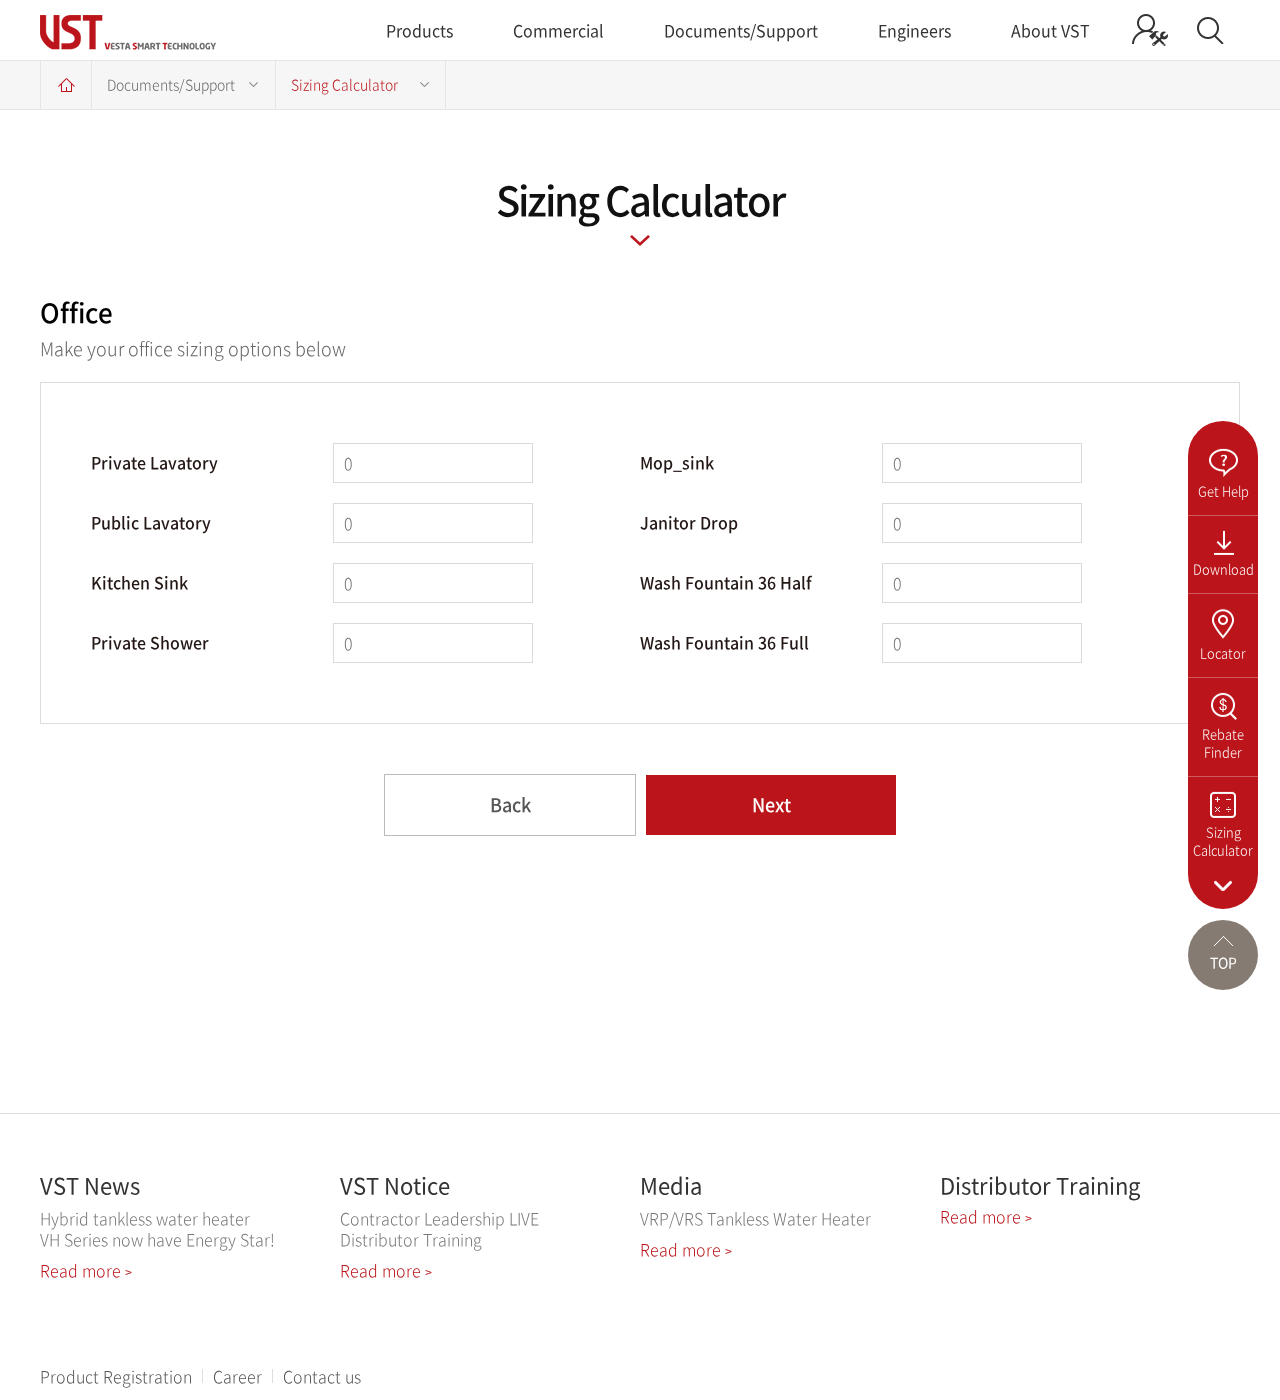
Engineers (914, 30)
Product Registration (116, 1376)
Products (419, 30)
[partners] (1150, 30)
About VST (1050, 30)
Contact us (322, 1376)
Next (771, 804)
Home (66, 84)
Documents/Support (741, 30)
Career (237, 1376)
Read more (86, 1270)
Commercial (558, 30)
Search (1210, 30)
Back (510, 804)
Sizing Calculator (344, 84)
